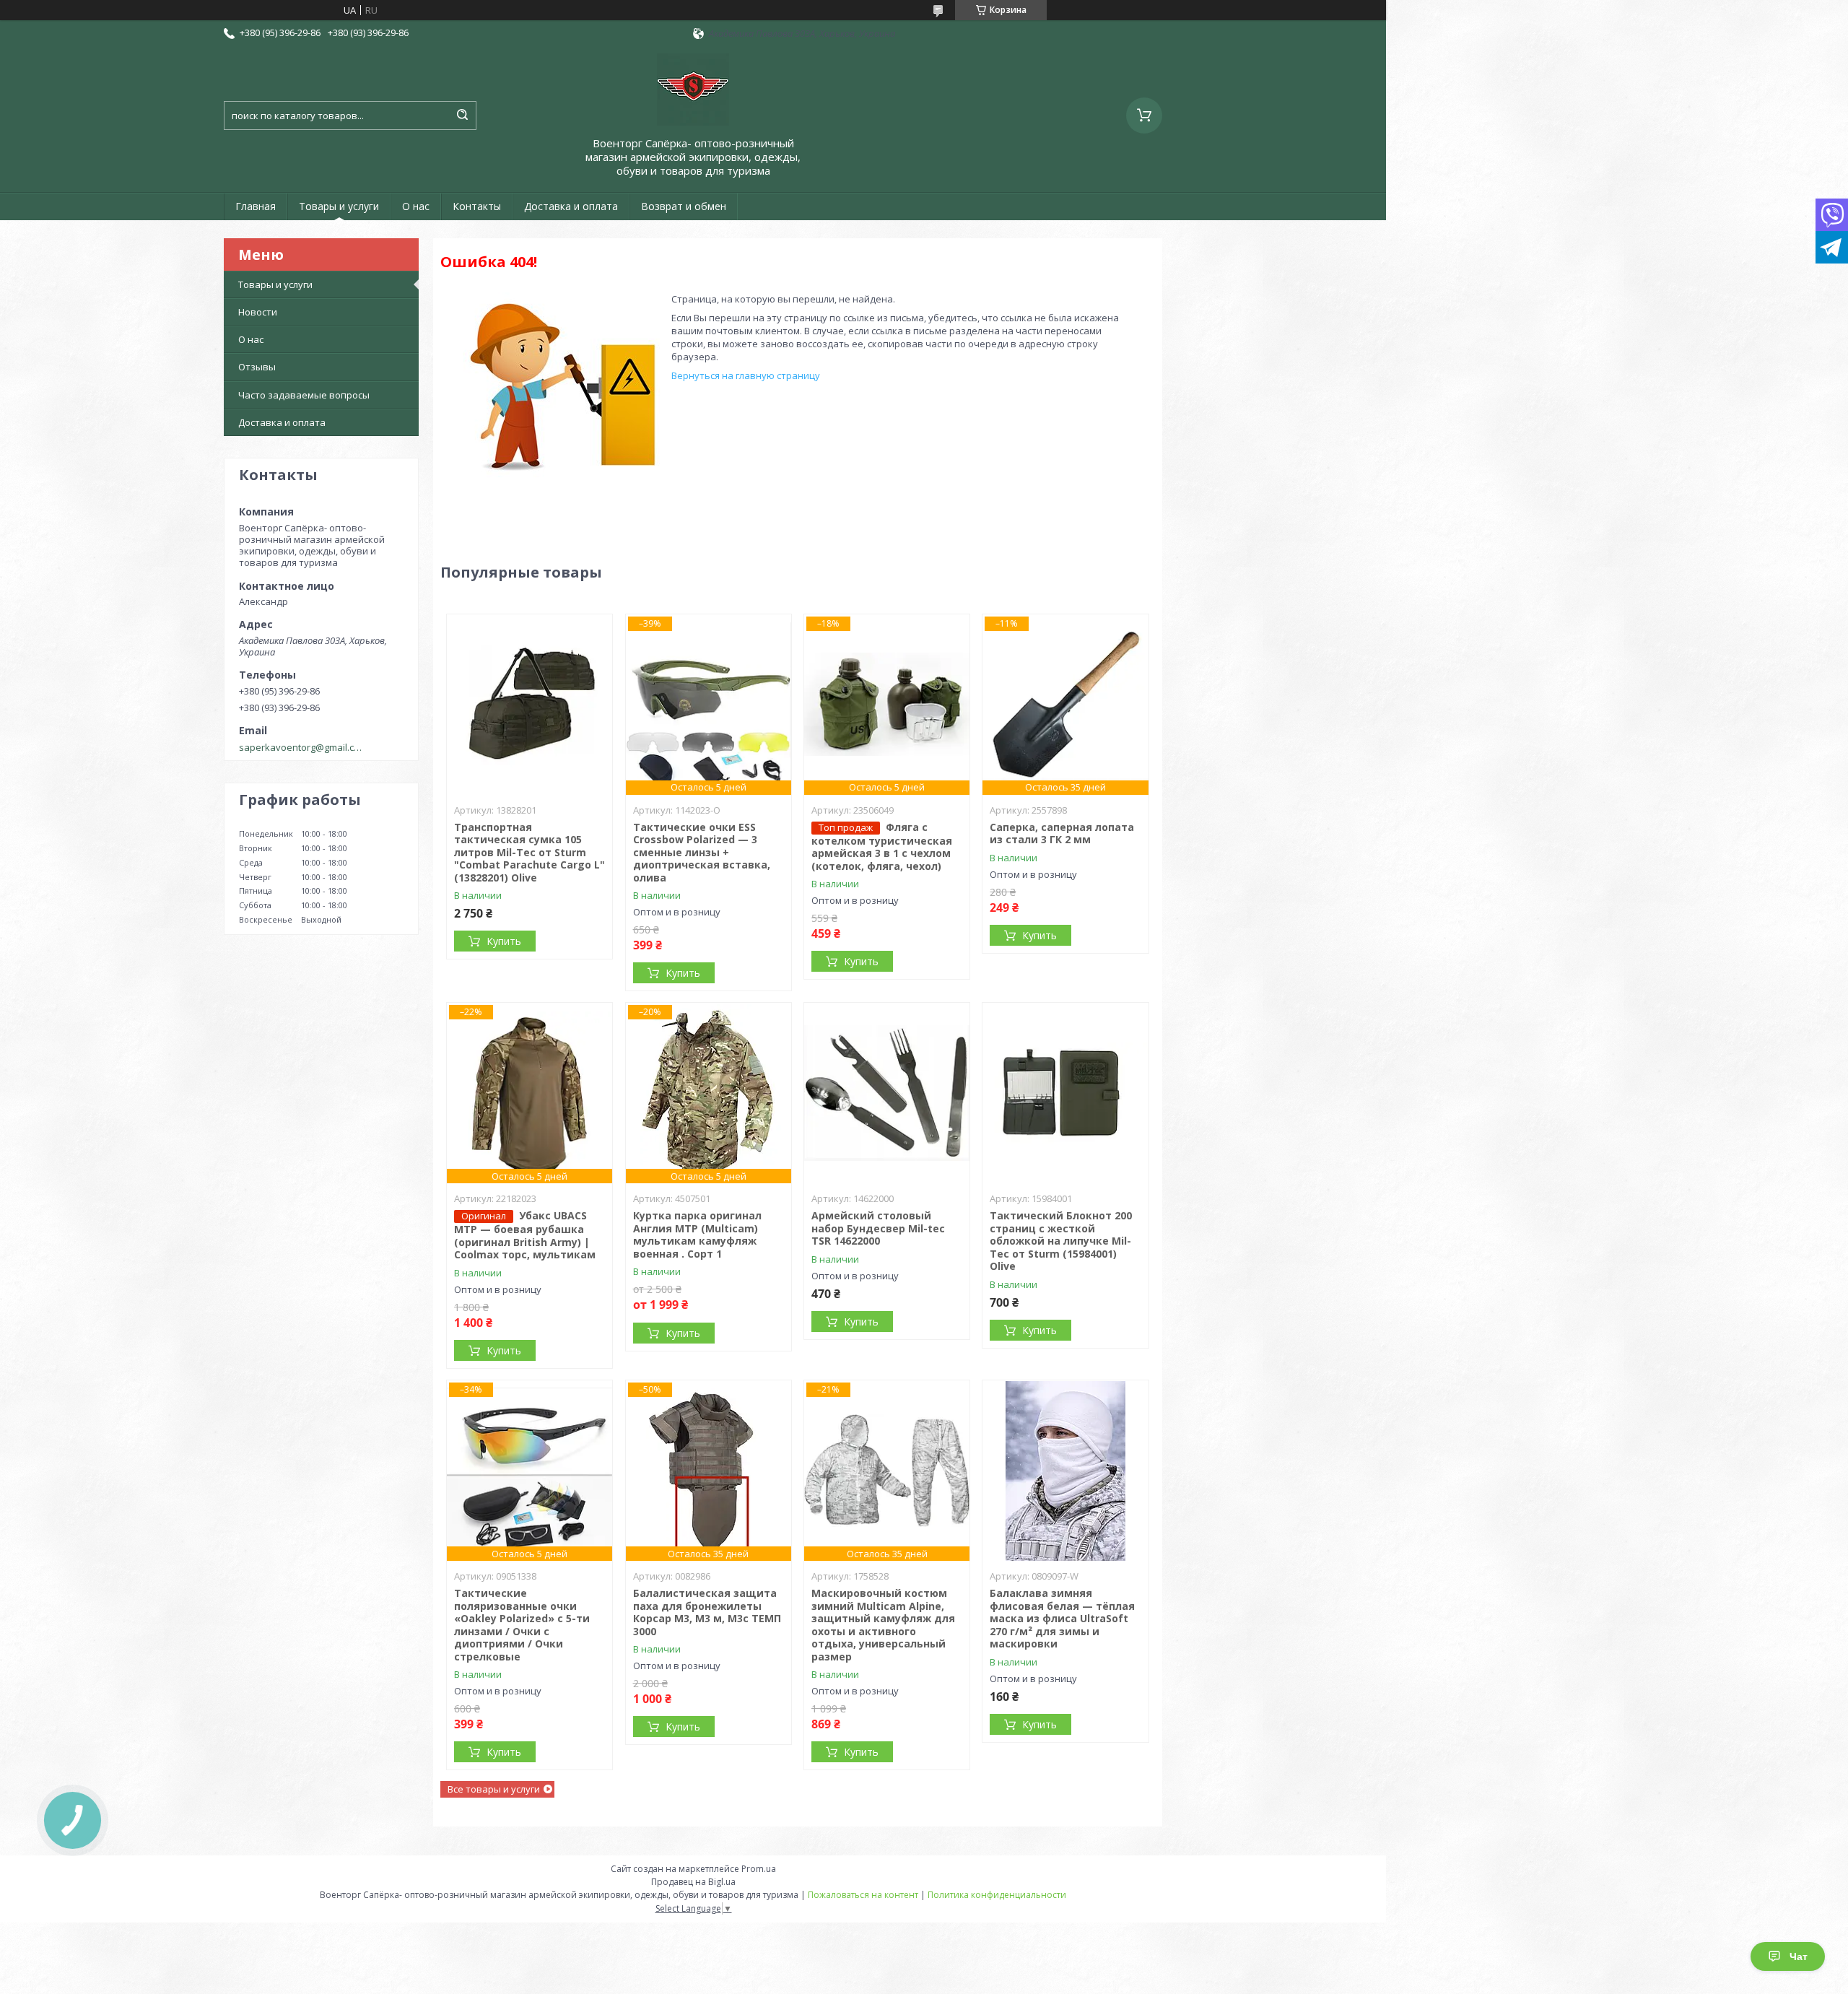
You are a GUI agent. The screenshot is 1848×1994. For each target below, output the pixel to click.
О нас (416, 206)
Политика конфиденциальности (997, 1895)
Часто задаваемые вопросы (304, 395)
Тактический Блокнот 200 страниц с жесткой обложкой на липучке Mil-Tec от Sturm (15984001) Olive (1061, 1241)
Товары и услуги (339, 206)
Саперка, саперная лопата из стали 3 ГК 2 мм (1062, 833)
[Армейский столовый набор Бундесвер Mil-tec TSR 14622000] (887, 1093)
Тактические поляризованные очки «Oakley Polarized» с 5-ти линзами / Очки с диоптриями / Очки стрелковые (522, 1625)
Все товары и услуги (494, 1789)
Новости (258, 312)
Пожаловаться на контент (863, 1895)
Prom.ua (759, 1869)
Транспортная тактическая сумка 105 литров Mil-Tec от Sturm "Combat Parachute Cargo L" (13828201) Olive (529, 852)
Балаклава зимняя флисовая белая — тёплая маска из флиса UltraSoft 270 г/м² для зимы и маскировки (1062, 1618)
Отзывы (257, 367)
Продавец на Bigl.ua (693, 1882)
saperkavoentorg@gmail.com (302, 747)
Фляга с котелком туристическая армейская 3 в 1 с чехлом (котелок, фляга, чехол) (882, 846)
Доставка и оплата (571, 206)
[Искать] (462, 116)
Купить (504, 941)
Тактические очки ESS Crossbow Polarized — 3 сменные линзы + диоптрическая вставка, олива (702, 852)
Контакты (477, 206)
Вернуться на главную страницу (746, 375)
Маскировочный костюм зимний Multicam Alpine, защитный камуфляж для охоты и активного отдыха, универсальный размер (883, 1625)
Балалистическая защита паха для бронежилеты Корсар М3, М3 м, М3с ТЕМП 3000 (707, 1612)
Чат (1799, 1956)
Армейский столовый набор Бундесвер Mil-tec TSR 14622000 (878, 1228)
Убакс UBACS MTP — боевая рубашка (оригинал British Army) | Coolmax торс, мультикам (525, 1235)
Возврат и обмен (684, 206)
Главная (256, 206)
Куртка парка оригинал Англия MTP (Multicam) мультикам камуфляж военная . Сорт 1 (697, 1235)
